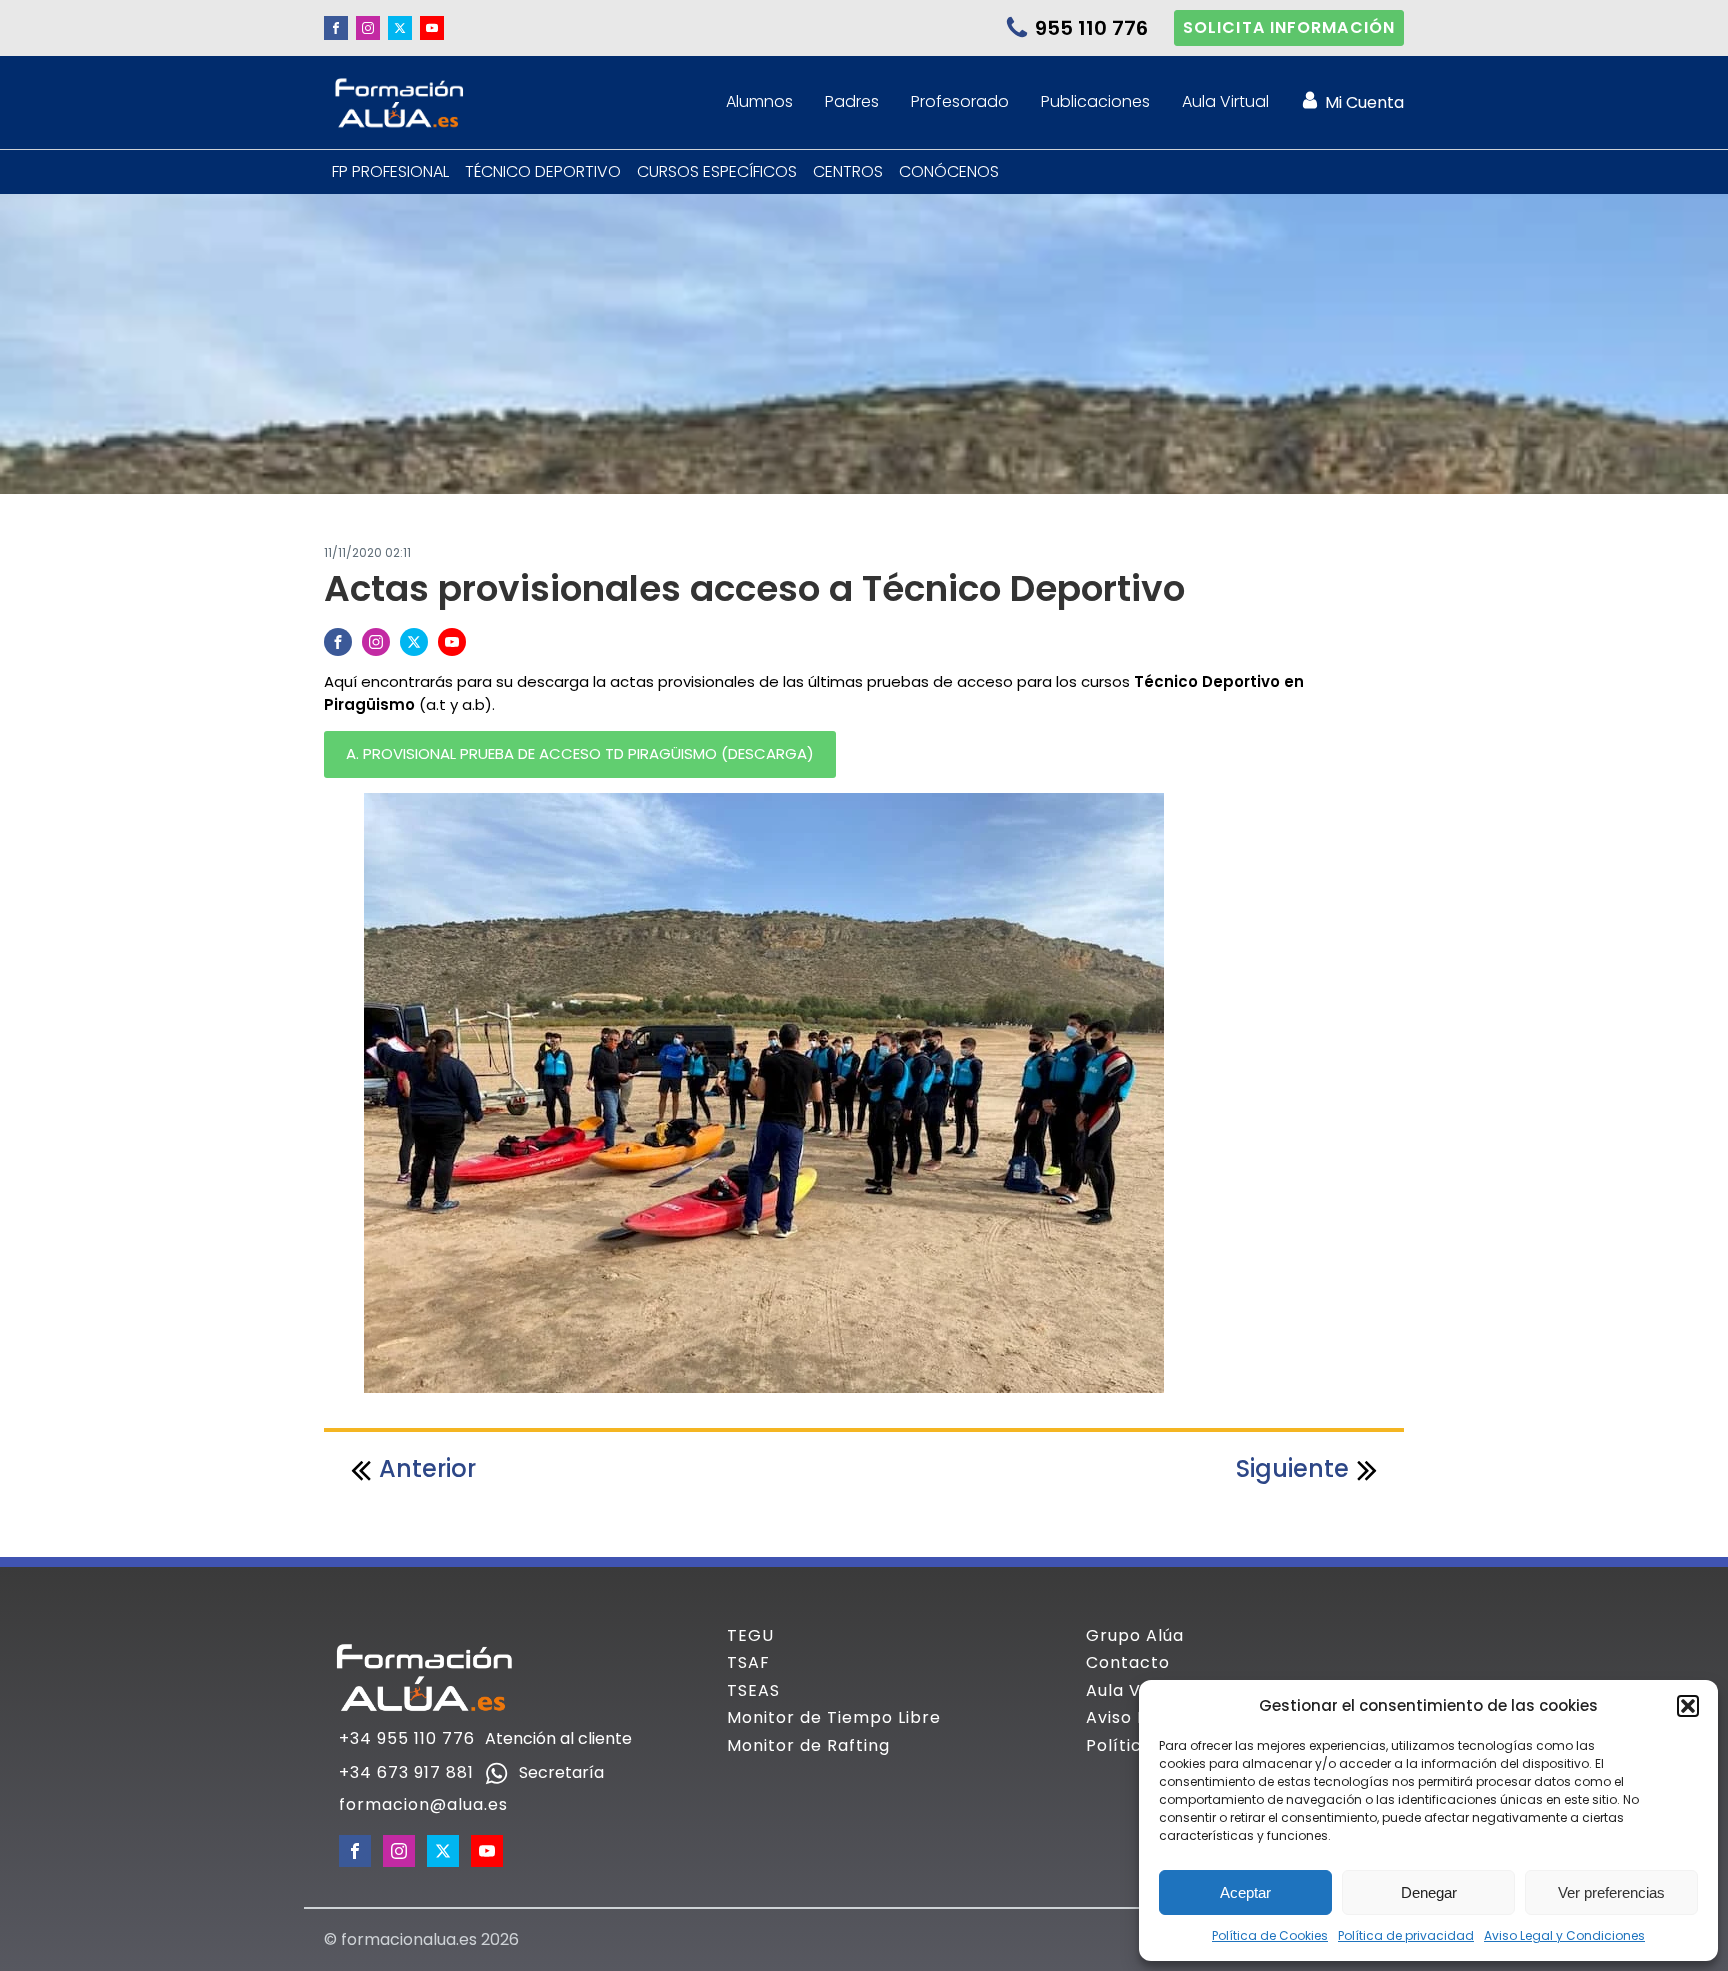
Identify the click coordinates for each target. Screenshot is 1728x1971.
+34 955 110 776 (407, 1739)
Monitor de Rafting (808, 1746)
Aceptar (1245, 1892)
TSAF (748, 1663)
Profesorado (960, 101)
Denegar (1429, 1892)
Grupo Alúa (1135, 1636)
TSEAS (753, 1691)
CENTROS (848, 171)
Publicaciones (1095, 101)
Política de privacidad (1406, 1935)
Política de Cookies (1270, 1935)
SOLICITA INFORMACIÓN (1289, 27)
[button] (1688, 1706)
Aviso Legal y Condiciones (1564, 1935)
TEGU (750, 1636)
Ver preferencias (1611, 1892)
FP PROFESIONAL (390, 171)
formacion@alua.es (423, 1805)
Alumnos (759, 101)
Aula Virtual (1225, 101)
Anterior (427, 1468)
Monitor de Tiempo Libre (834, 1718)
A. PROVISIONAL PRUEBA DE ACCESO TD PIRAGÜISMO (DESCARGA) (580, 753)
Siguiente (1292, 1468)
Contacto (1128, 1663)
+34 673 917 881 (406, 1773)
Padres (852, 101)
